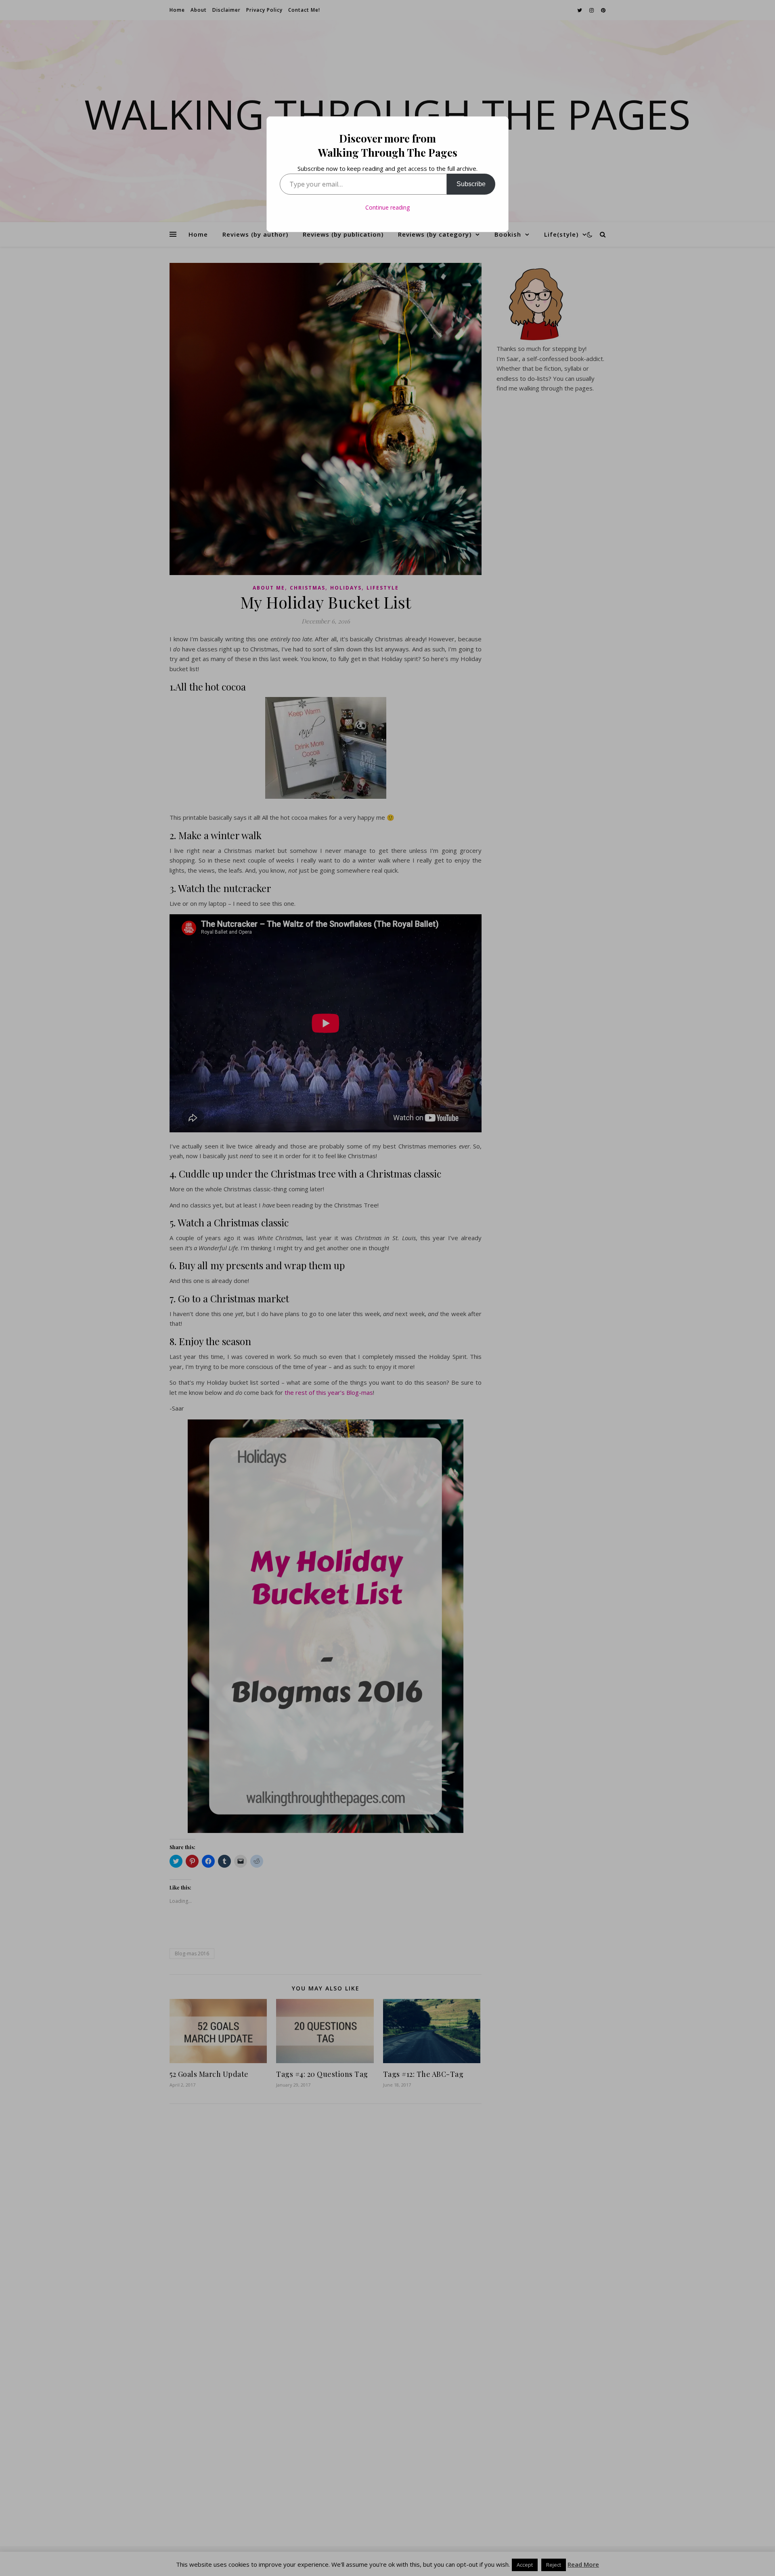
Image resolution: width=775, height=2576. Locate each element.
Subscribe (471, 184)
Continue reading (387, 207)
